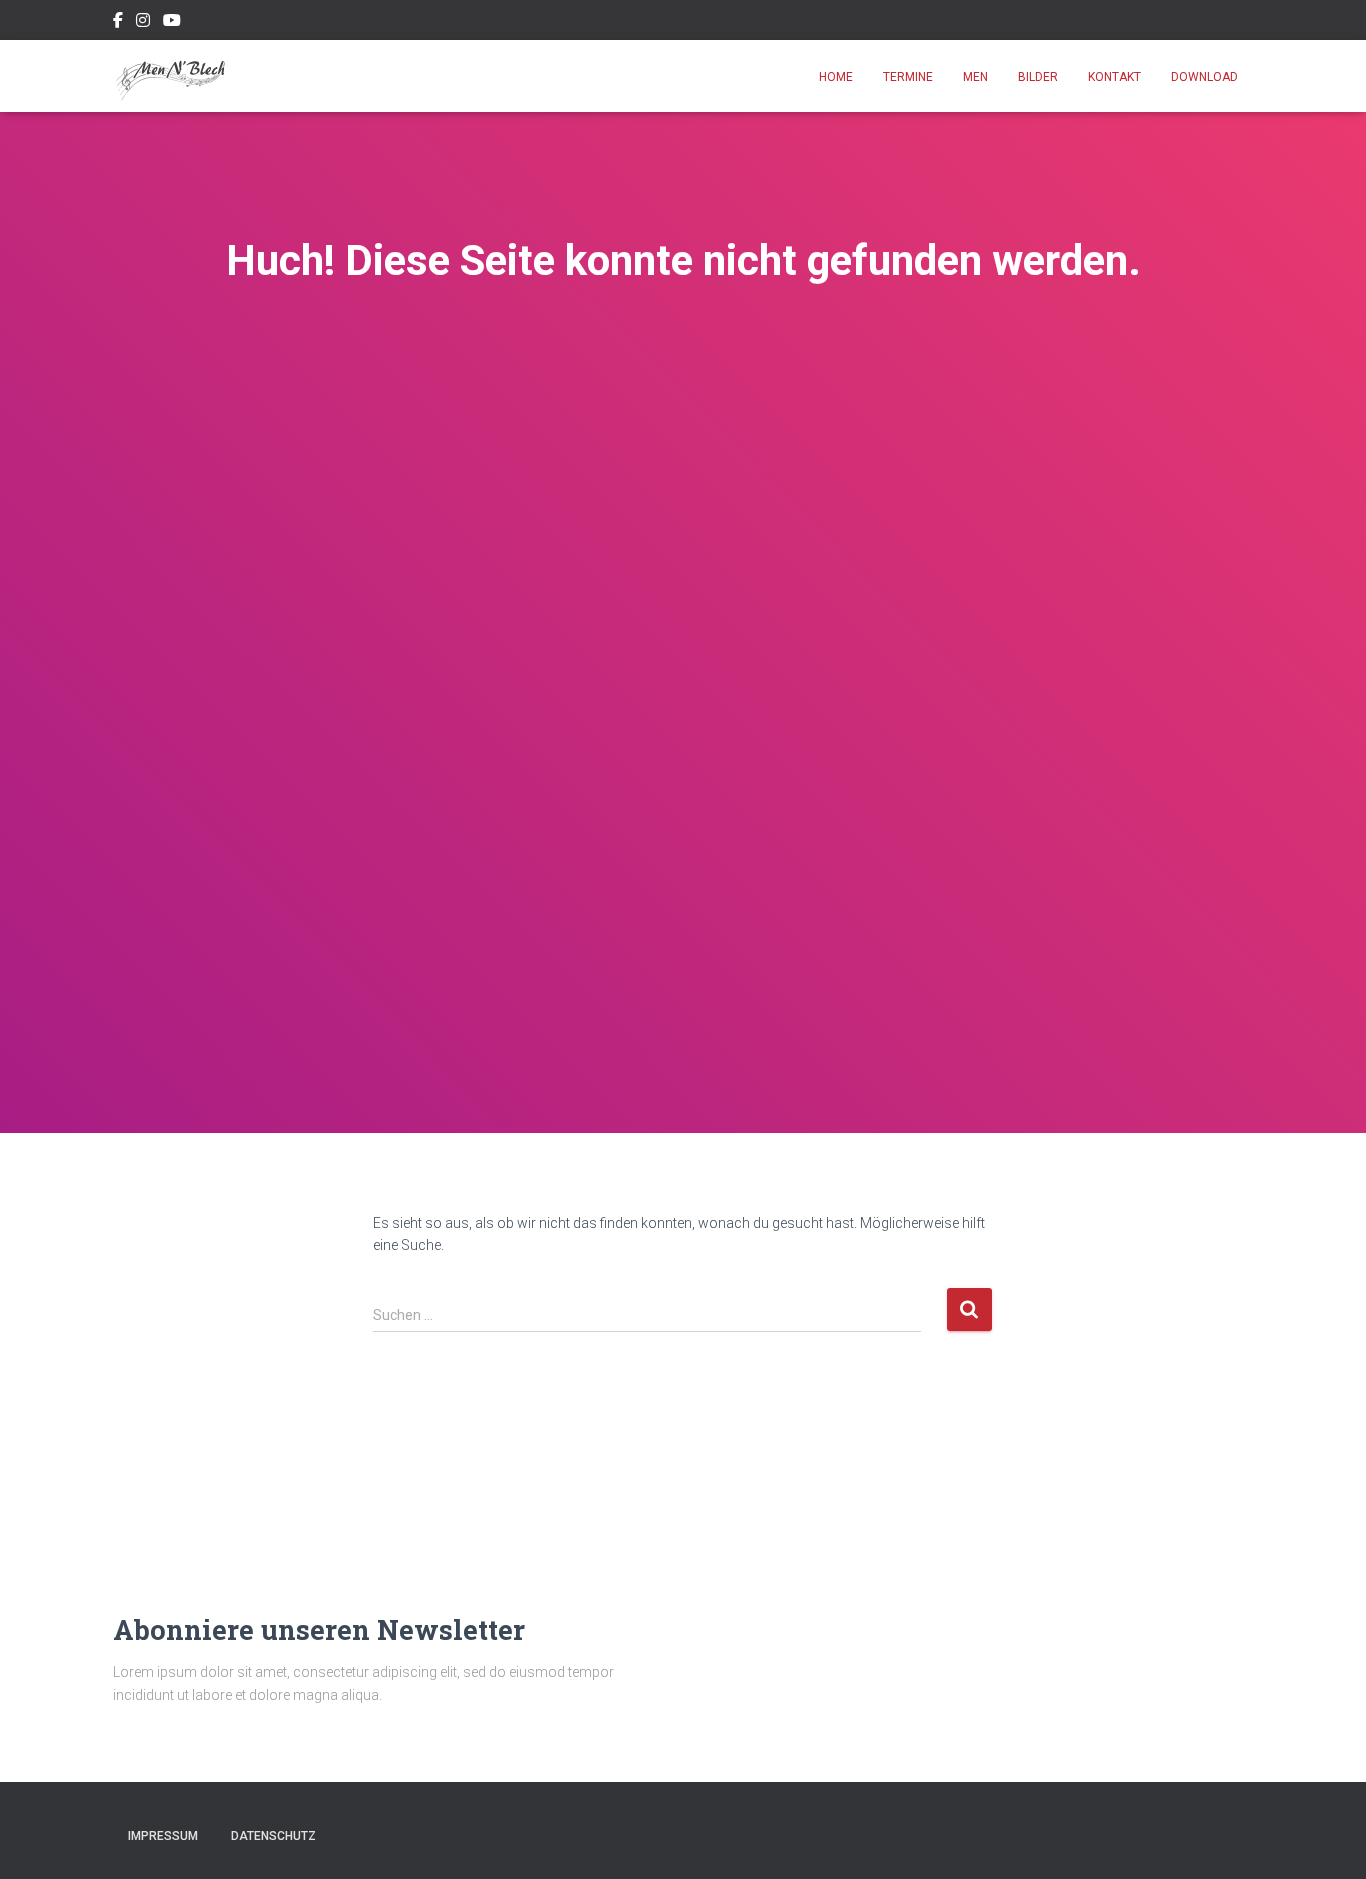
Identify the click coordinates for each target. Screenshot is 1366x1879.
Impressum (163, 1836)
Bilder (1038, 77)
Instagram (143, 23)
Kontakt (1114, 77)
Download (1204, 77)
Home (836, 77)
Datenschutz (273, 1836)
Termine (908, 77)
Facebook (118, 23)
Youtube (172, 23)
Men (975, 77)
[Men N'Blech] (171, 76)
